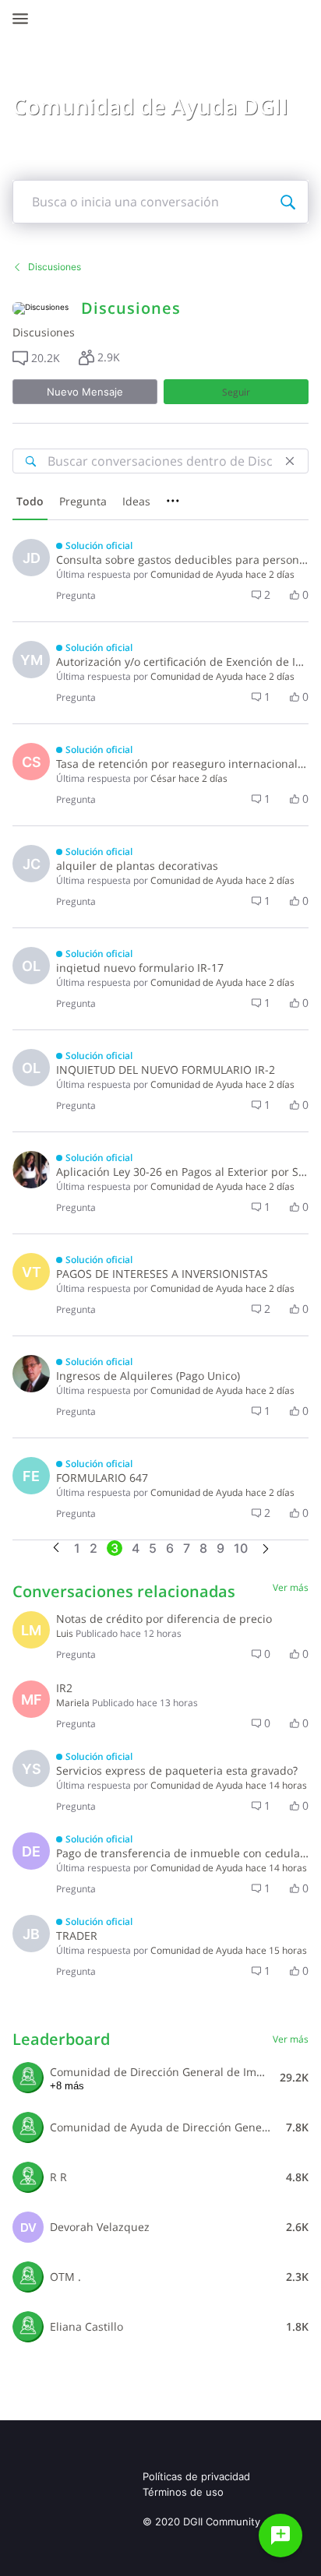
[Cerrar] (290, 461)
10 (241, 1548)
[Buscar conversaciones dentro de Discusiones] (30, 461)
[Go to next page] (266, 1550)
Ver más (291, 1587)
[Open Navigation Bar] (25, 19)
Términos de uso (183, 2492)
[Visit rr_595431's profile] (28, 2177)
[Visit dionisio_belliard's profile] (31, 1374)
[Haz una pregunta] (280, 2536)
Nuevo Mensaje (85, 392)
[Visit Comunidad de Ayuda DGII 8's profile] (28, 2127)
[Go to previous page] (56, 1548)
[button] (36, 358)
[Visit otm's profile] (28, 2277)
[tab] (30, 503)
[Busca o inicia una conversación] (287, 202)
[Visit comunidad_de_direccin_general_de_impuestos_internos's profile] (28, 2078)
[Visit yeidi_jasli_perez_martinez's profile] (31, 1170)
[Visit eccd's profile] (28, 2327)
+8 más (67, 2086)
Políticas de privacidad (196, 2476)
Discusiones (55, 267)
